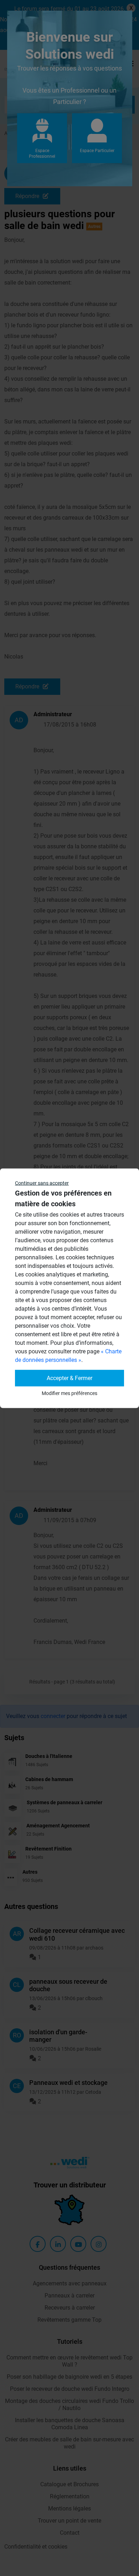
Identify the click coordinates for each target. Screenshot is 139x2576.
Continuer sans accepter (42, 1183)
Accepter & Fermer (69, 1378)
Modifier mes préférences (69, 1393)
